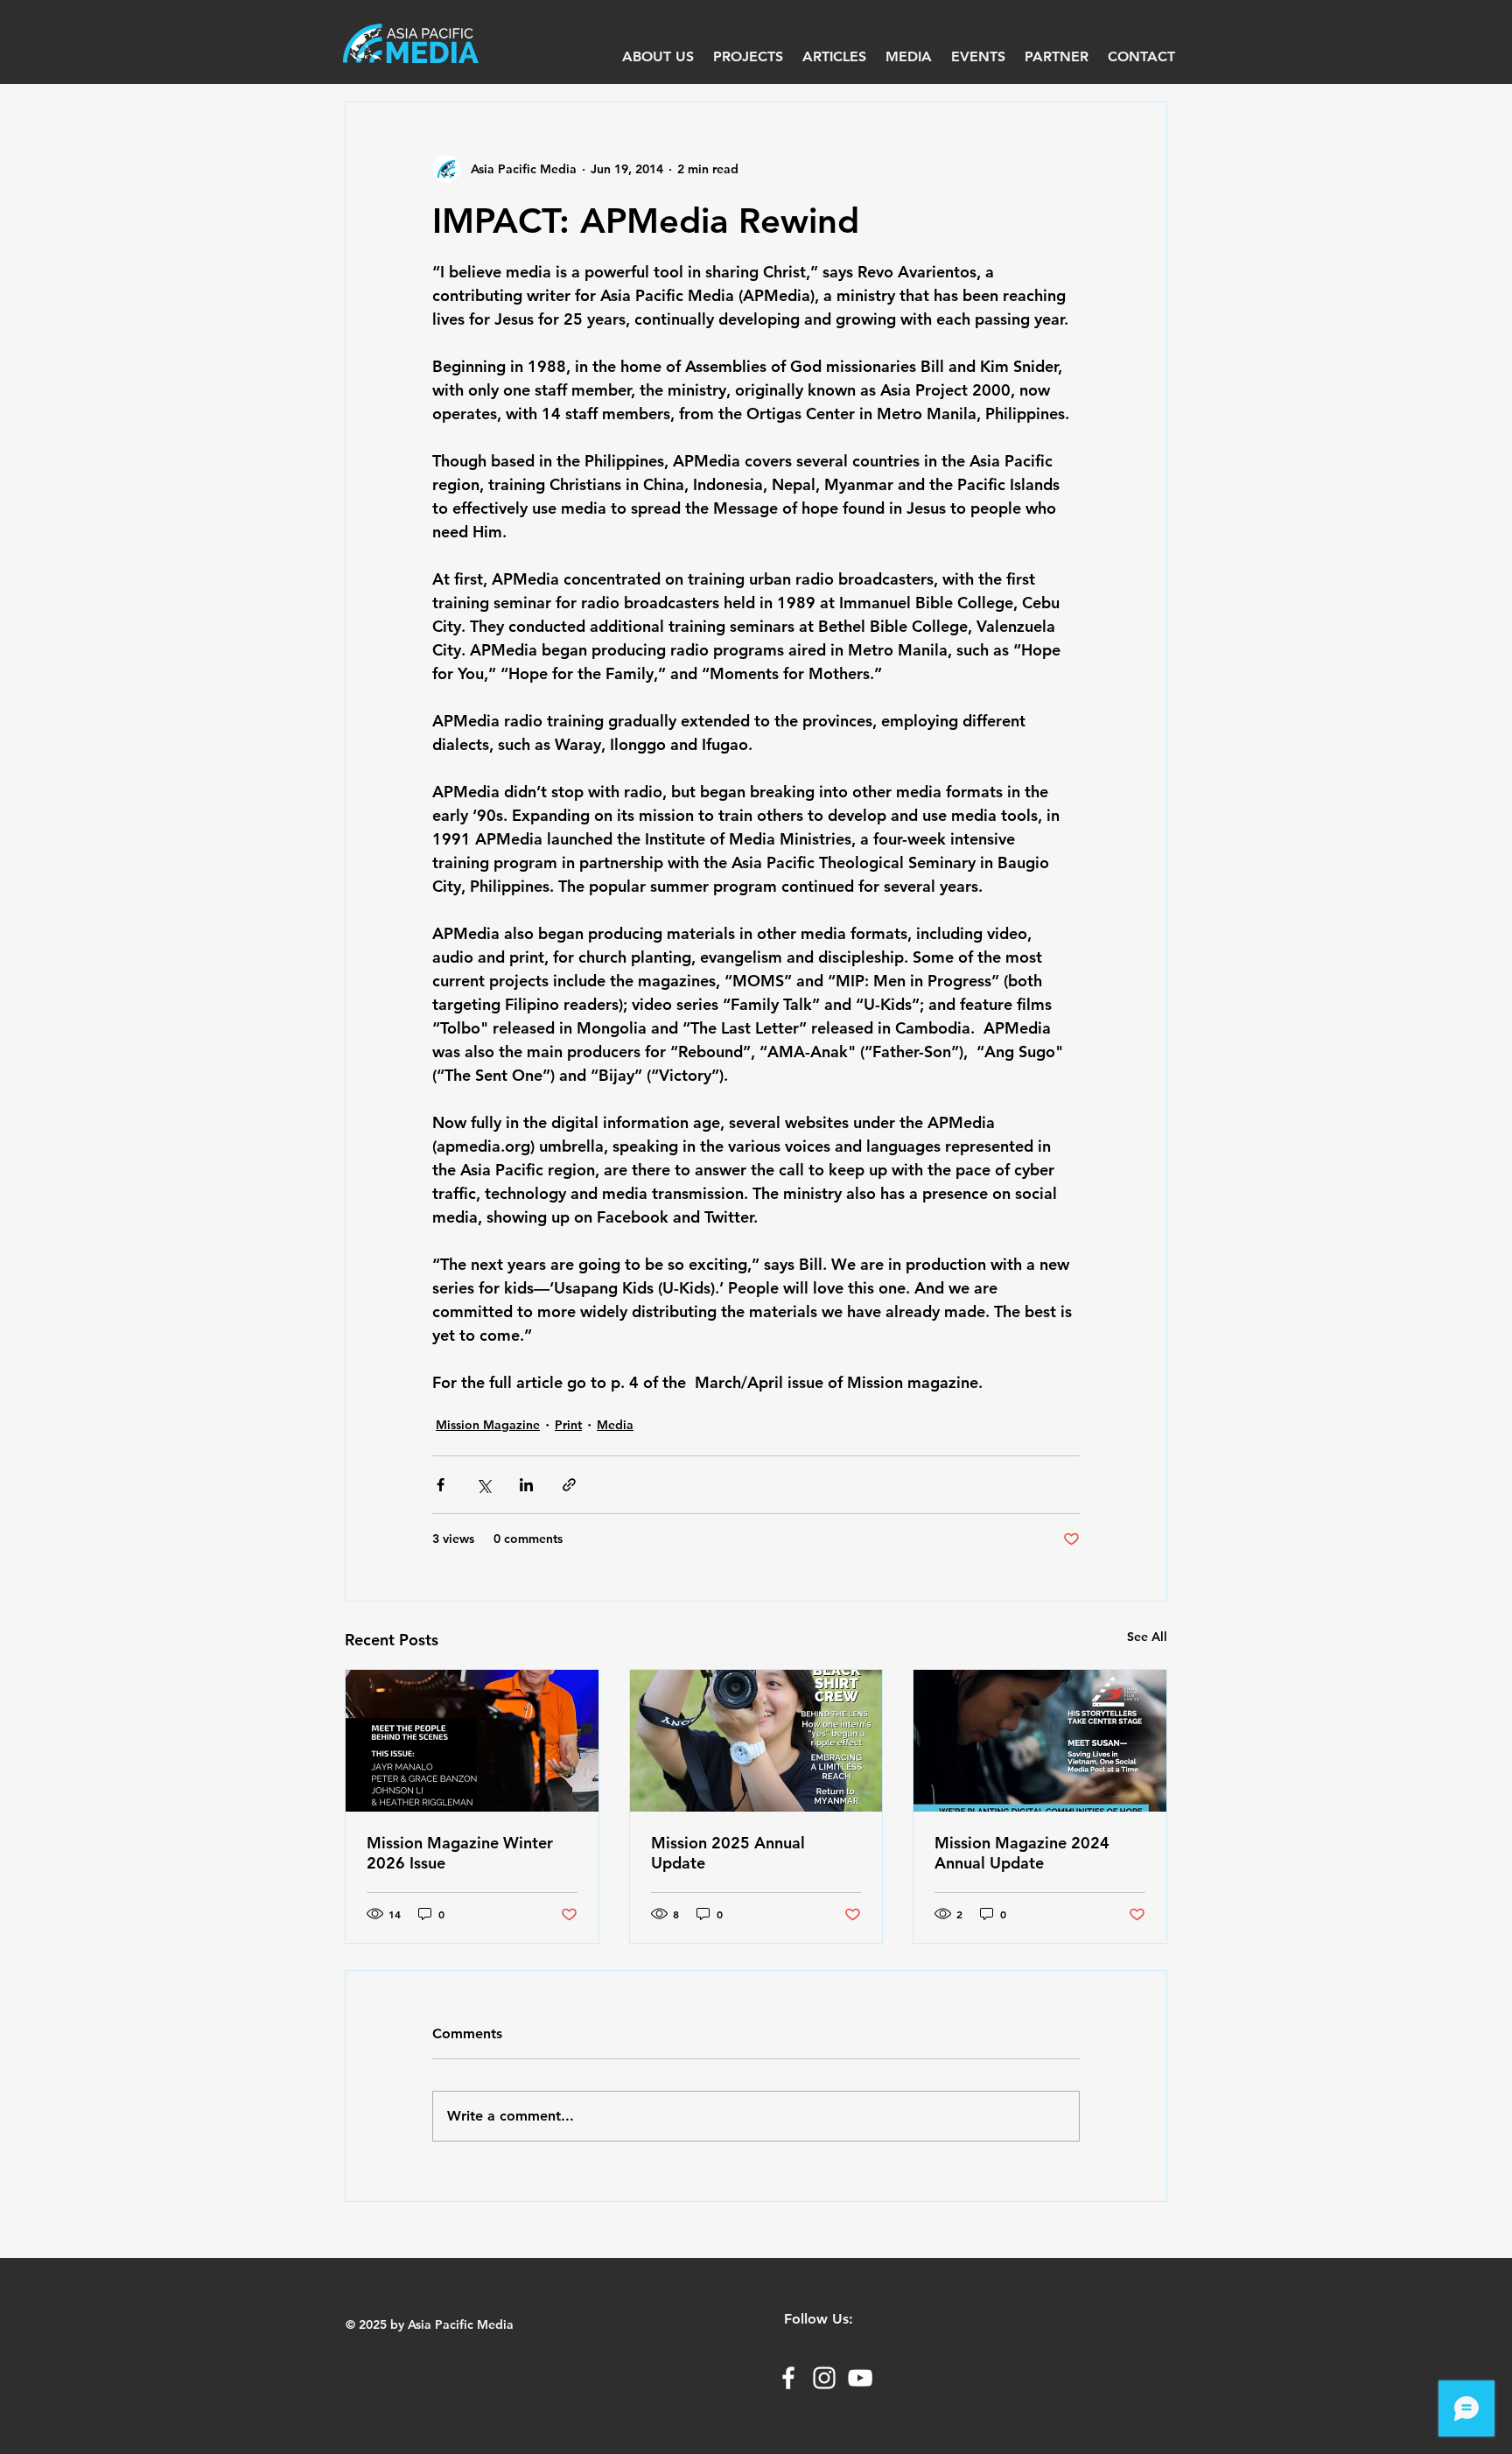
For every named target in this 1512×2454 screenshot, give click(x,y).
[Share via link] (569, 1485)
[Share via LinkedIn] (526, 1485)
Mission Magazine (488, 1425)
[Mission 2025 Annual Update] (756, 1741)
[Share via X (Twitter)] (483, 1485)
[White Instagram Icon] (824, 2378)
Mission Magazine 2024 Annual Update (1022, 1853)
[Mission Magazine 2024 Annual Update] (1040, 1741)
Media (615, 1425)
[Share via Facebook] (441, 1485)
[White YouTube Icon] (860, 2378)
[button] (909, 57)
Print (568, 1425)
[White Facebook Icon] (788, 2378)
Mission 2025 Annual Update (728, 1853)
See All (1147, 1637)
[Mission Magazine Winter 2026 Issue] (472, 1741)
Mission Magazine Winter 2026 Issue (460, 1853)
